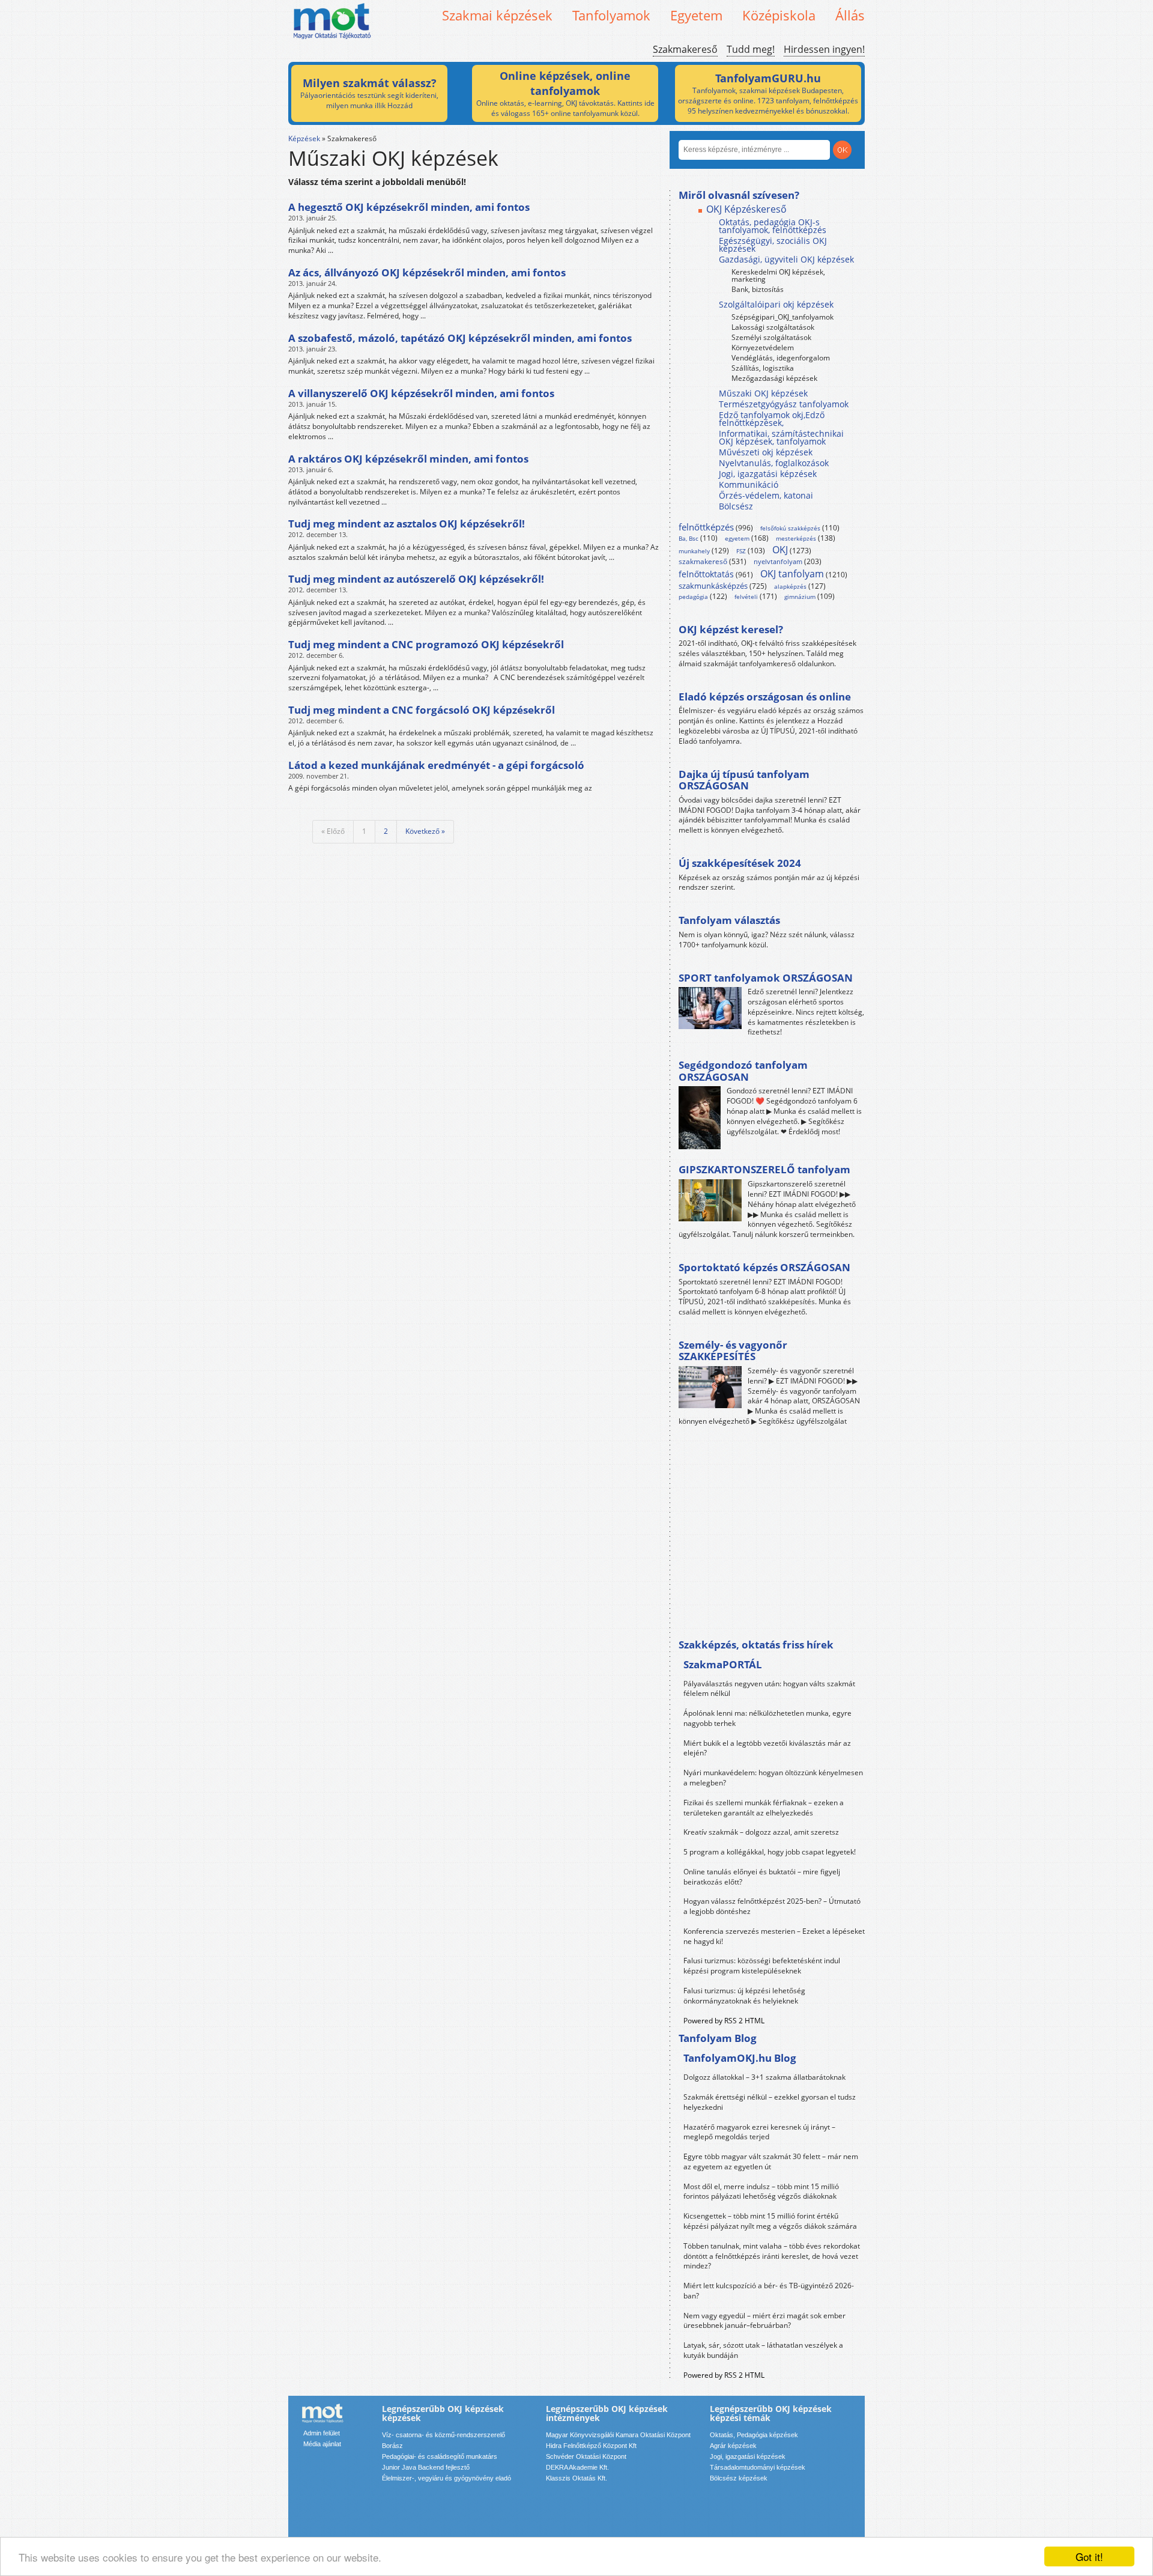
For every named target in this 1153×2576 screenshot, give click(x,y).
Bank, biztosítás (758, 289)
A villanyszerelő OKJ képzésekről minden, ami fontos (421, 393)
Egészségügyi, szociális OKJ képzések (773, 245)
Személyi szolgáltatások (771, 337)
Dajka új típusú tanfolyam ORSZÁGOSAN (744, 780)
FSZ (741, 551)
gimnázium (800, 597)
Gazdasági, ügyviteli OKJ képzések (786, 259)
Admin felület (322, 2433)
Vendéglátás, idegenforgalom (781, 358)
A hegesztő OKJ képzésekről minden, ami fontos (409, 207)
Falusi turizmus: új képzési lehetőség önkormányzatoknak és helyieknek (744, 1996)
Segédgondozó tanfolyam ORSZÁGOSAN (743, 1071)
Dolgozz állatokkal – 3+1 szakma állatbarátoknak (764, 2077)
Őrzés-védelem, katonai (766, 495)
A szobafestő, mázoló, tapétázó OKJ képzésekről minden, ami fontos (460, 338)
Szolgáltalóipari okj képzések (776, 304)
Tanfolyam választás (729, 920)
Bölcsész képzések (739, 2478)
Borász (392, 2446)
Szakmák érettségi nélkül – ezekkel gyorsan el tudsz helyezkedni (770, 2102)
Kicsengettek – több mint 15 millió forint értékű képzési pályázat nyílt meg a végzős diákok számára (770, 2221)
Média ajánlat (322, 2444)
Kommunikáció (749, 485)
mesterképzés (796, 538)
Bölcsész (736, 506)
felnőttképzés (706, 527)
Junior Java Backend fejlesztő (426, 2467)
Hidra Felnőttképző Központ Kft (591, 2446)
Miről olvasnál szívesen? (739, 195)
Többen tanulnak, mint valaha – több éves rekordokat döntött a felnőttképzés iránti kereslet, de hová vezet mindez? (772, 2256)
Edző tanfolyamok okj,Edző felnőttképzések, (772, 419)
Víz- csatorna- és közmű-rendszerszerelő (443, 2435)
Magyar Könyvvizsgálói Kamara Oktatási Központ (618, 2435)
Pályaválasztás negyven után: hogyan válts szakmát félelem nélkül (769, 1689)
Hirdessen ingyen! (824, 49)
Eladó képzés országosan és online (765, 697)
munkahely (694, 551)
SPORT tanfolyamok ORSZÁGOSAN (766, 978)
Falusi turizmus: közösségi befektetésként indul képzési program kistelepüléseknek (762, 1966)
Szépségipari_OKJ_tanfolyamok (782, 317)
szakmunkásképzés (713, 586)
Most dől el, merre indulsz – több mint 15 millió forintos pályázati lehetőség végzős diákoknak (761, 2192)
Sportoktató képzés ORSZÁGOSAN (764, 1267)
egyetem (737, 538)
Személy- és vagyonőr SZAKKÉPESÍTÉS (733, 1351)
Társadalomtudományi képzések (758, 2467)
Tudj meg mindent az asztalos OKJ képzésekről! (407, 524)
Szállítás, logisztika (763, 368)
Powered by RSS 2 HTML (724, 2021)
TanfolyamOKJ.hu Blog (740, 2058)
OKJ (780, 550)
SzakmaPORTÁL (723, 1664)
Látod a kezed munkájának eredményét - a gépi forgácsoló (436, 765)
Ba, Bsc (688, 538)
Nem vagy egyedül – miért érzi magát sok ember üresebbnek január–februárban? (764, 2321)
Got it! (1089, 2556)
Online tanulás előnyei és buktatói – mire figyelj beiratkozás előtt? (762, 1877)
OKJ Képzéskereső (746, 209)
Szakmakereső (685, 49)
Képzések (304, 138)
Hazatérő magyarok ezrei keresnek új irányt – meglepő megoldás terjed (759, 2132)
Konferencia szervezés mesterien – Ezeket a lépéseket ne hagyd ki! (774, 1936)
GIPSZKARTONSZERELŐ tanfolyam (764, 1169)
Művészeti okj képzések (766, 452)
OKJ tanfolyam (792, 574)
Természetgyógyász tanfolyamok (784, 404)
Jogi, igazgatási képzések (768, 474)
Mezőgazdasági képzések (774, 378)
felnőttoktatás (706, 574)
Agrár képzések (733, 2446)
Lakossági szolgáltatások (773, 327)
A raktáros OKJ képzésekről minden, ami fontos (408, 459)
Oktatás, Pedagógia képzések (754, 2435)
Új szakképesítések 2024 (740, 863)
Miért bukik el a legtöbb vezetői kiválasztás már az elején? (767, 1748)
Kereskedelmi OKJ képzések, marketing (778, 275)
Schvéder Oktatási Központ (586, 2456)
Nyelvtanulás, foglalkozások (774, 463)
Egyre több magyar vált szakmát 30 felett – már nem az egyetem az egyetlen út (771, 2161)
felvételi (746, 597)
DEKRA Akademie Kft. (577, 2467)
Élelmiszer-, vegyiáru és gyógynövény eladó (446, 2478)
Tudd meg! (751, 49)
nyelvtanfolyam (778, 561)
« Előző (333, 831)
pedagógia (693, 597)
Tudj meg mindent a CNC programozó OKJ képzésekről (426, 644)
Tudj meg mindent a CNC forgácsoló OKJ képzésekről (422, 710)
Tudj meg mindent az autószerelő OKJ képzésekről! (416, 579)
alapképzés (790, 586)
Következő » (425, 831)
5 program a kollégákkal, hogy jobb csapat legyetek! (770, 1852)
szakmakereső (703, 561)
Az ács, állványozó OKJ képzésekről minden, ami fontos (427, 272)
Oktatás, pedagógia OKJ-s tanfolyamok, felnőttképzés (773, 226)
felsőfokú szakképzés (790, 528)
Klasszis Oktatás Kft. (576, 2478)
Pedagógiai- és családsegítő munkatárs (440, 2456)
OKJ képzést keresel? (731, 629)
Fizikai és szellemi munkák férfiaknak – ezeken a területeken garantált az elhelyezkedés (764, 1808)
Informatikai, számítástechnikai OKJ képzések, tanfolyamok (781, 437)
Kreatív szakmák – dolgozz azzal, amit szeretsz (761, 1832)
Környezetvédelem (763, 348)
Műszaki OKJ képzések (763, 393)
